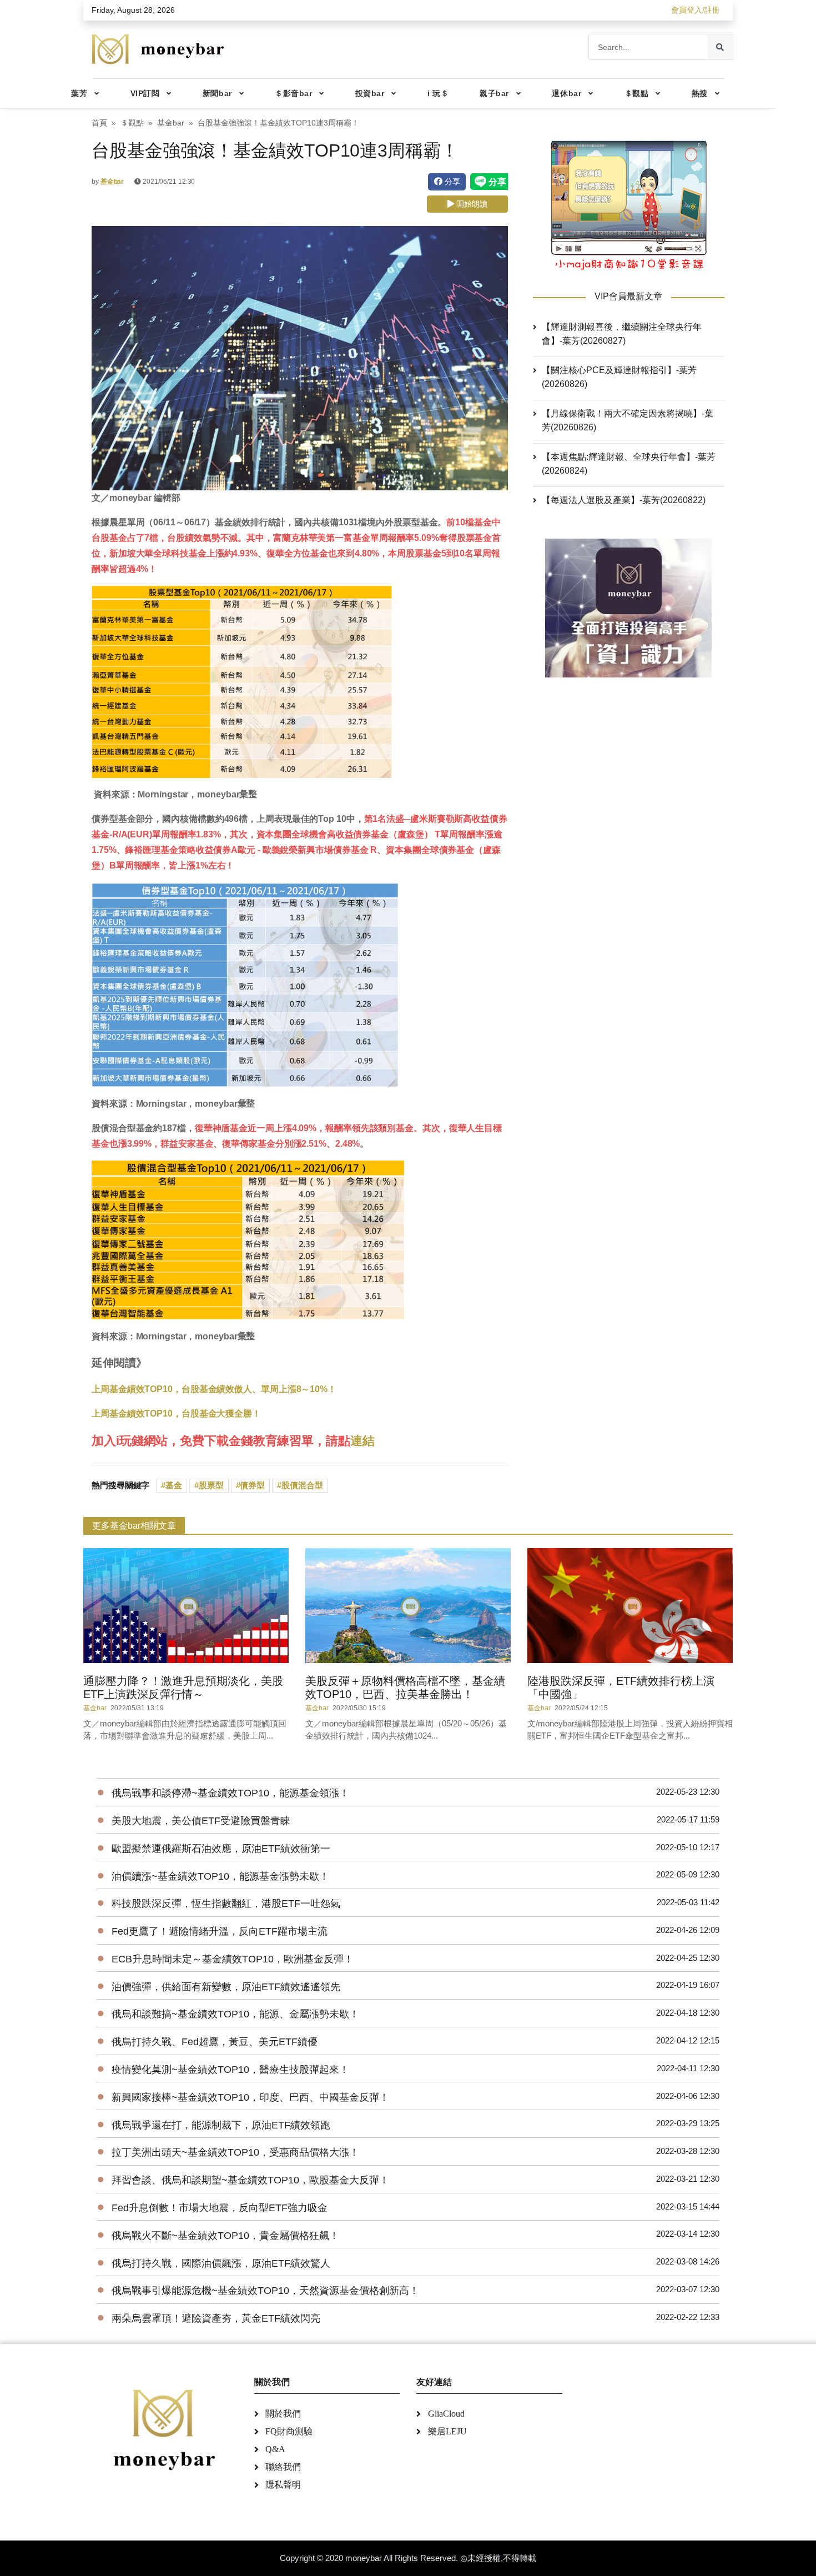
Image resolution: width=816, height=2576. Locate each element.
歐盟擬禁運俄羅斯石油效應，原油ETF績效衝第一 (221, 1849)
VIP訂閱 (145, 93)
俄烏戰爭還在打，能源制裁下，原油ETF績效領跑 (221, 2125)
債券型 (252, 1485)
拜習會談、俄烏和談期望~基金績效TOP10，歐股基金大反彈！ (250, 2180)
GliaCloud (446, 2414)
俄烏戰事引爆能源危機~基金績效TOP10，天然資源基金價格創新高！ (265, 2291)
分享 (451, 182)
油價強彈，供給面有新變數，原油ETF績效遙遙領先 (226, 1987)
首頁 (99, 123)
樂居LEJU (447, 2431)
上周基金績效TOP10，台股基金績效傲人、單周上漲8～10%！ (214, 1389)
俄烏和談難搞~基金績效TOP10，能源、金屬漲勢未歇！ (235, 2014)
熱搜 (700, 93)
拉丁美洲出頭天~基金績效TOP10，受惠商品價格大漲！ (235, 2152)
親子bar (494, 93)
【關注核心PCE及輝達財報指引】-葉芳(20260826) (619, 377)
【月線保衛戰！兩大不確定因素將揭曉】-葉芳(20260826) (628, 420)
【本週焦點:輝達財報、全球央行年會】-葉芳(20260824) (629, 464)
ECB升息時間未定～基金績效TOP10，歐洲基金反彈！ (233, 1959)
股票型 (211, 1485)
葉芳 (79, 93)
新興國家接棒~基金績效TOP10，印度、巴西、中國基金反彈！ (250, 2097)
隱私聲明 (283, 2485)
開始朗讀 (471, 204)
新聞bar (217, 93)
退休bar (566, 93)
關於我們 (283, 2414)
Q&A (275, 2449)
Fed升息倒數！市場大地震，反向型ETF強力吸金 (220, 2208)
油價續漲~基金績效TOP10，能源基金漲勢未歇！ (220, 1876)
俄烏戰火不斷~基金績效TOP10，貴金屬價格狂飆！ (225, 2236)
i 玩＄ (438, 93)
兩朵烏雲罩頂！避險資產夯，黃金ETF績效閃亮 (216, 2318)
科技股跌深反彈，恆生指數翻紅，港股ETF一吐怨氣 (226, 1904)
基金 (174, 1485)
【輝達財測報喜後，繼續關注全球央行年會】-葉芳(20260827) (622, 334)
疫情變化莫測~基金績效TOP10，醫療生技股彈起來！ (230, 2070)
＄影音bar (293, 93)
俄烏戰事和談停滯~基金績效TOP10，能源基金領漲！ (230, 1793)
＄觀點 (637, 93)
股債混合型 (302, 1485)
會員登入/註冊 (696, 10)
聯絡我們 (283, 2467)
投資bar (370, 93)
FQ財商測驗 (289, 2431)
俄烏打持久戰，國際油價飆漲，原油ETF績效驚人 (221, 2263)
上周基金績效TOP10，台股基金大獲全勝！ (176, 1413)
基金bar (171, 123)
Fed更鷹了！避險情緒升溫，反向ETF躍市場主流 (220, 1931)
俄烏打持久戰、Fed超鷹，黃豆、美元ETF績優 (215, 2042)
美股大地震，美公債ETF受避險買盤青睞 (201, 1821)
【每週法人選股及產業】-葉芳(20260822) (624, 500)
